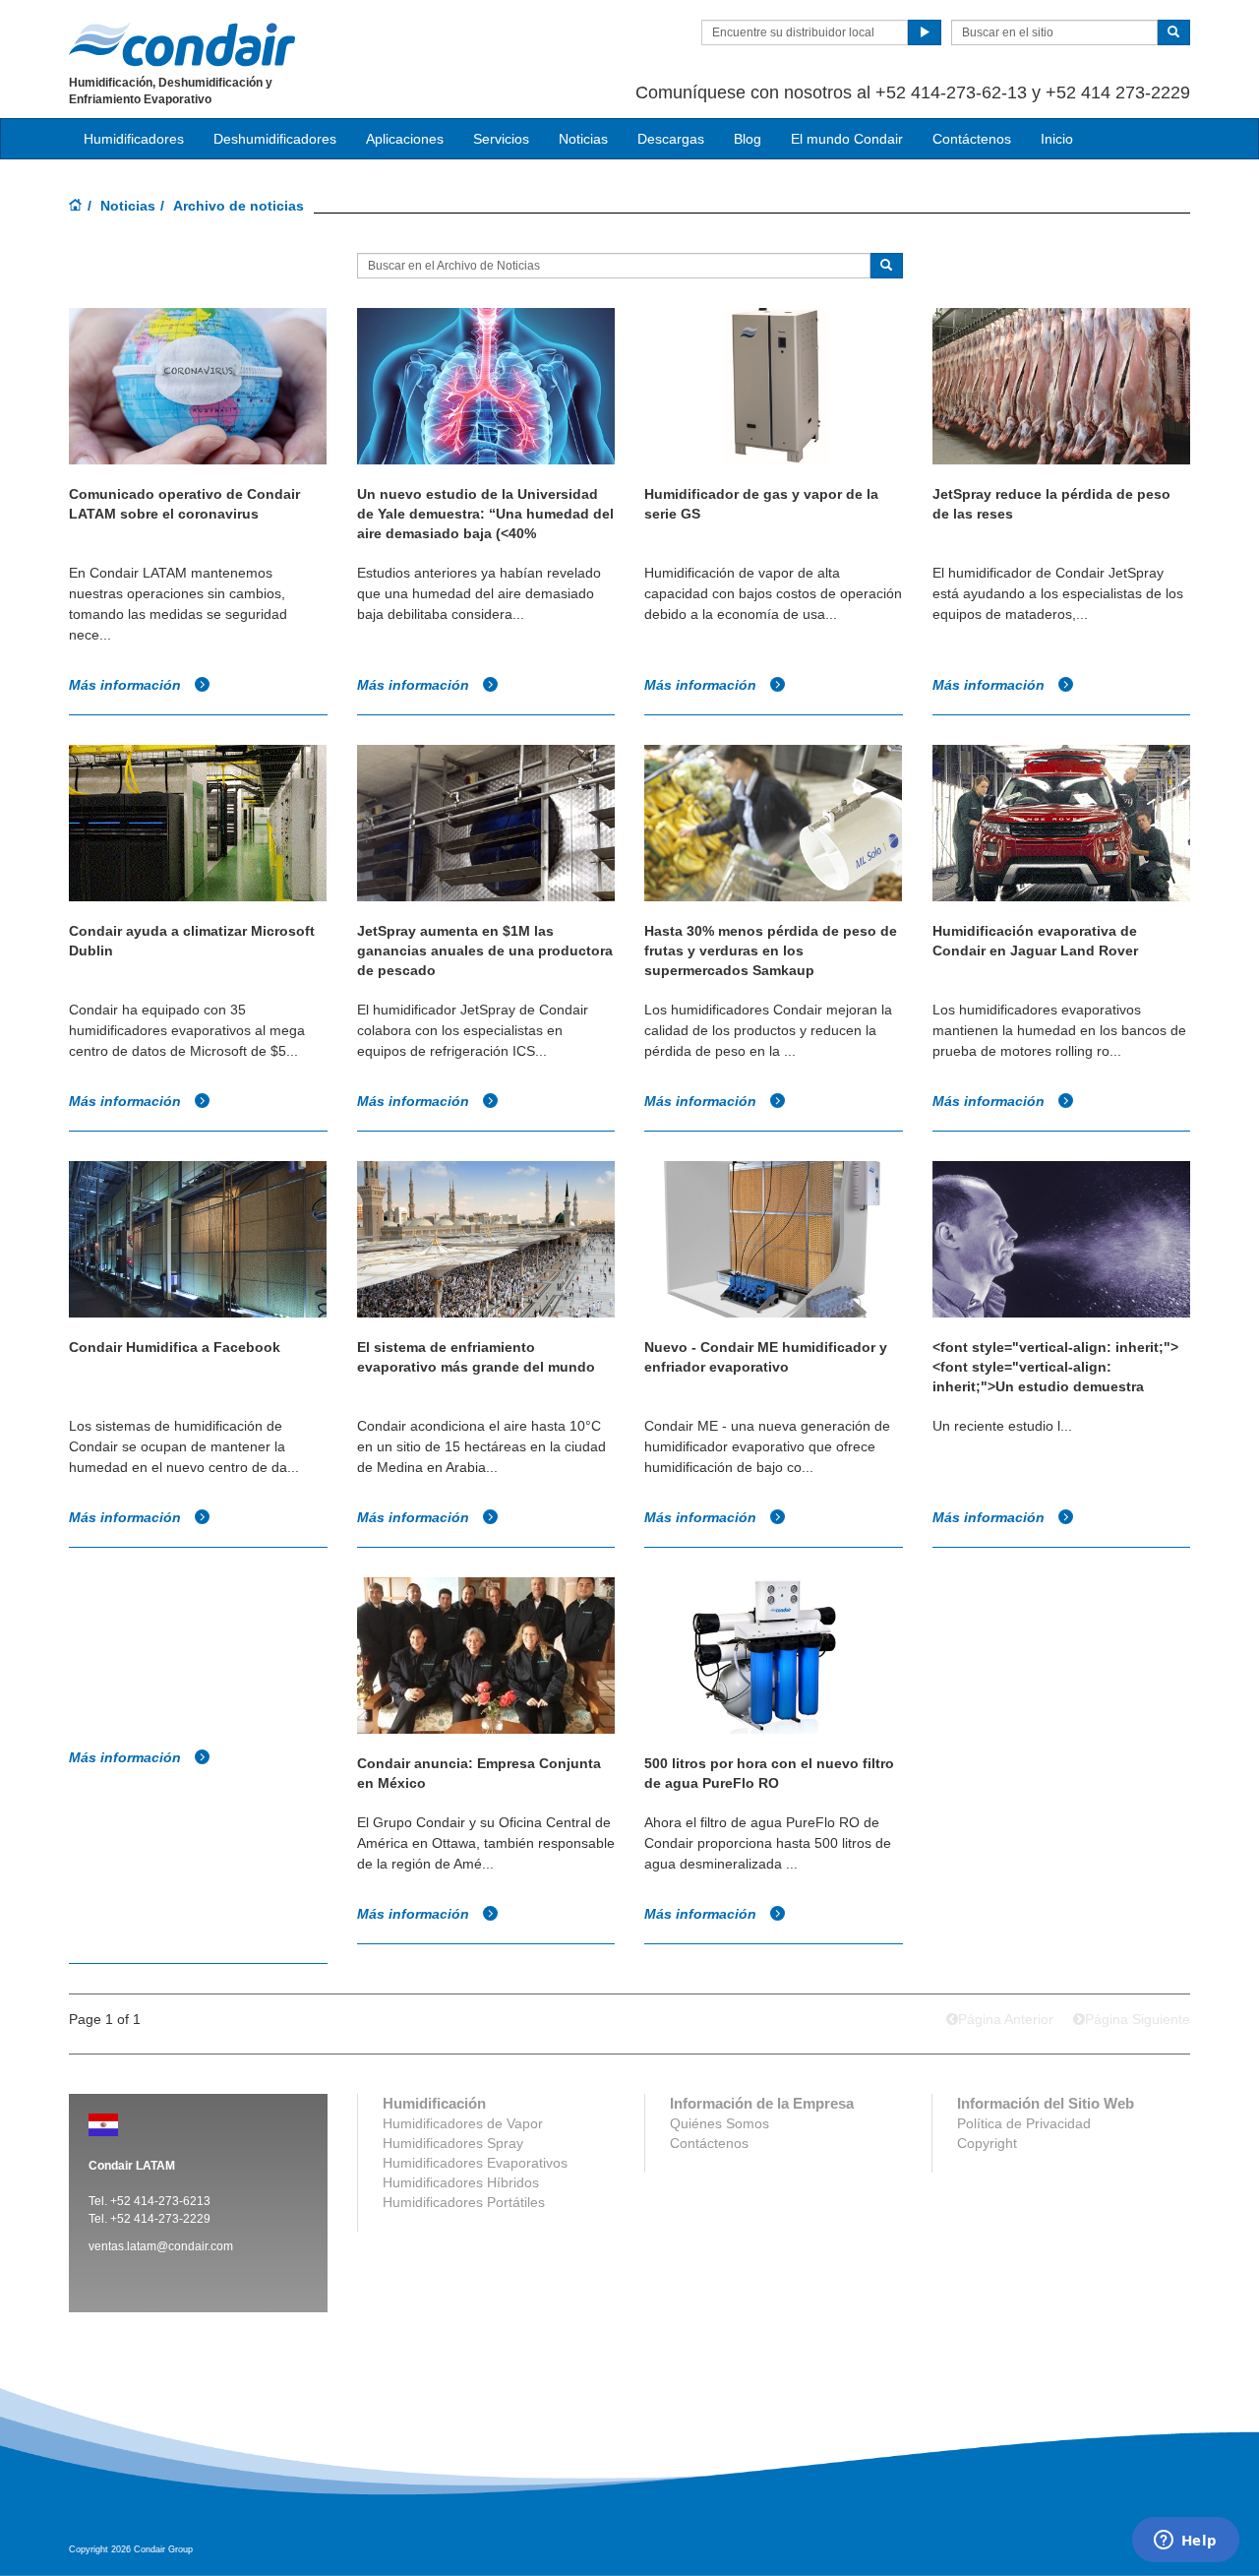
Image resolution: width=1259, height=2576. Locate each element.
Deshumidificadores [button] (275, 139)
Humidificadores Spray (453, 2143)
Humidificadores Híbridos (461, 2182)
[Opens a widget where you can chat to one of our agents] (1185, 2542)
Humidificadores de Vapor (463, 2123)
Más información (127, 685)
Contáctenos (972, 139)
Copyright (987, 2143)
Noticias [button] (583, 139)
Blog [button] (748, 139)
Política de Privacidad (1024, 2123)
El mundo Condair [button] (847, 139)
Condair (182, 44)
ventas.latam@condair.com (161, 2246)
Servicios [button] (501, 139)
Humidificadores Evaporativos (475, 2163)
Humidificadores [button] (134, 139)
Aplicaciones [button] (405, 139)
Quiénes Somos (719, 2123)
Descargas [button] (671, 139)
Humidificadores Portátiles (464, 2202)
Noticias (128, 206)
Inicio (1057, 139)
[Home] (76, 207)
